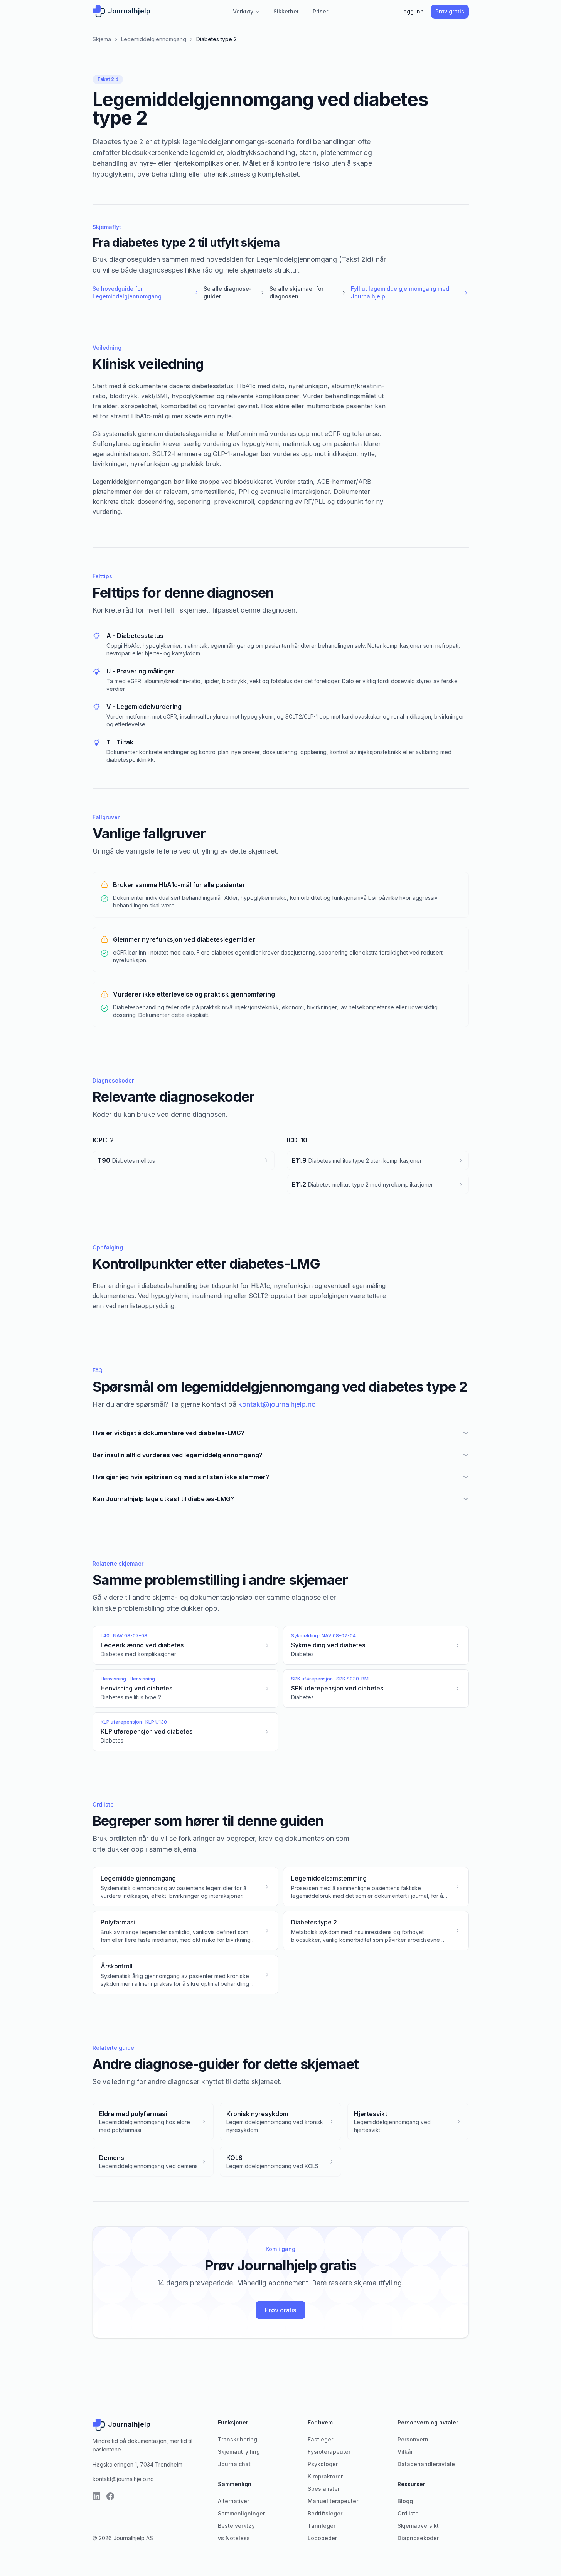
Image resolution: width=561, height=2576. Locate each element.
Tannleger (322, 2526)
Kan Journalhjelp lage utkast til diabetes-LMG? (163, 1499)
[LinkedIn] (96, 2496)
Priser (320, 11)
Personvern (413, 2439)
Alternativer (233, 2501)
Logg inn (412, 11)
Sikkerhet (286, 11)
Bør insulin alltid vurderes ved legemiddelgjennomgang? (178, 1455)
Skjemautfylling (239, 2452)
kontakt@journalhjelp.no (277, 1404)
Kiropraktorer (325, 2476)
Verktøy (246, 11)
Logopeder (322, 2538)
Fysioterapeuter (329, 2452)
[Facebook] (110, 2496)
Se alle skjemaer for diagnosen (308, 292)
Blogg (405, 2501)
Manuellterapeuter (333, 2501)
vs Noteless (234, 2538)
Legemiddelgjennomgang (154, 39)
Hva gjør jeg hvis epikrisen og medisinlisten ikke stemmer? (181, 1477)
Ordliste (408, 2513)
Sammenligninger (241, 2513)
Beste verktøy (236, 2526)
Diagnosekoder (418, 2538)
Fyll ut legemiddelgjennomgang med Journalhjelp (410, 292)
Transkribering (238, 2439)
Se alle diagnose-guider (234, 292)
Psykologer (323, 2464)
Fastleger (320, 2439)
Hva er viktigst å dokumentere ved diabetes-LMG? (168, 1433)
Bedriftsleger (325, 2513)
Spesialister (324, 2489)
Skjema (102, 39)
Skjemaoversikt (418, 2526)
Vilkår (405, 2452)
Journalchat (234, 2464)
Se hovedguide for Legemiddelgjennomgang (146, 292)
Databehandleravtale (426, 2464)
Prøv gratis (450, 11)
